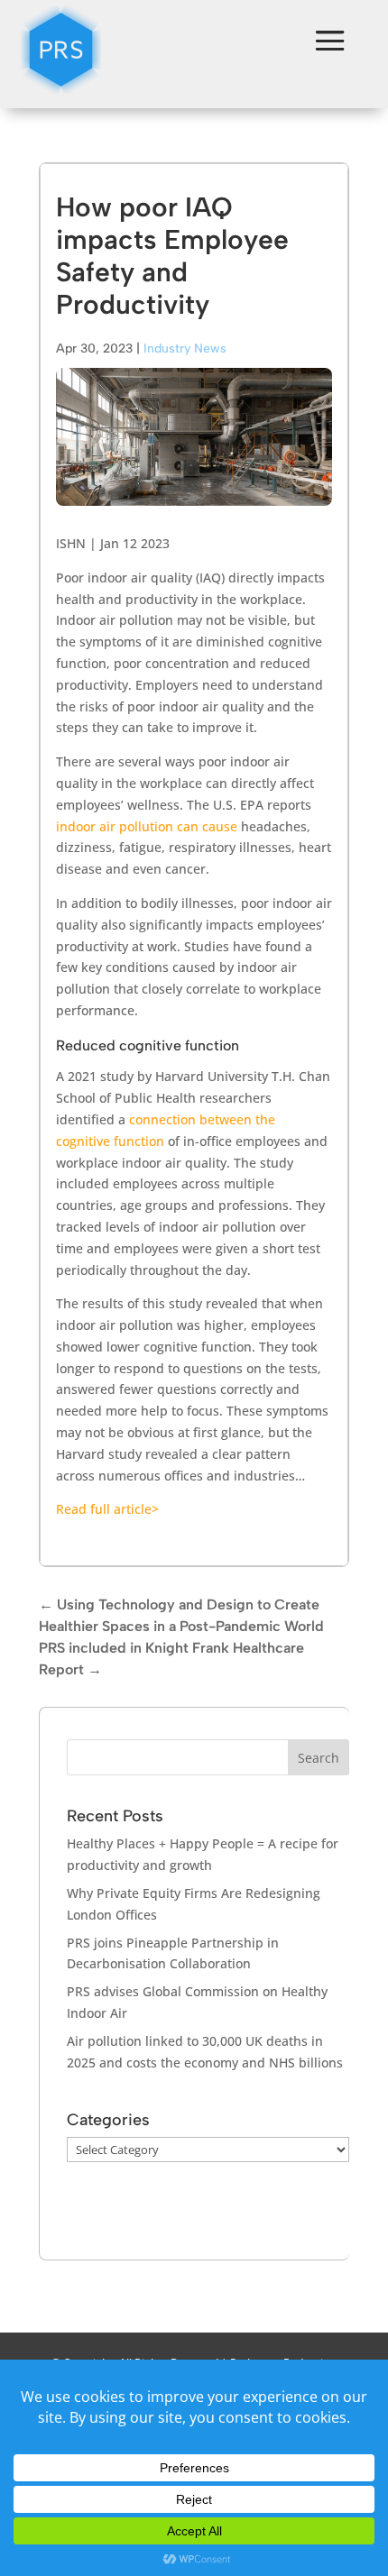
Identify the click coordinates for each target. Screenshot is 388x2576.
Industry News (185, 348)
